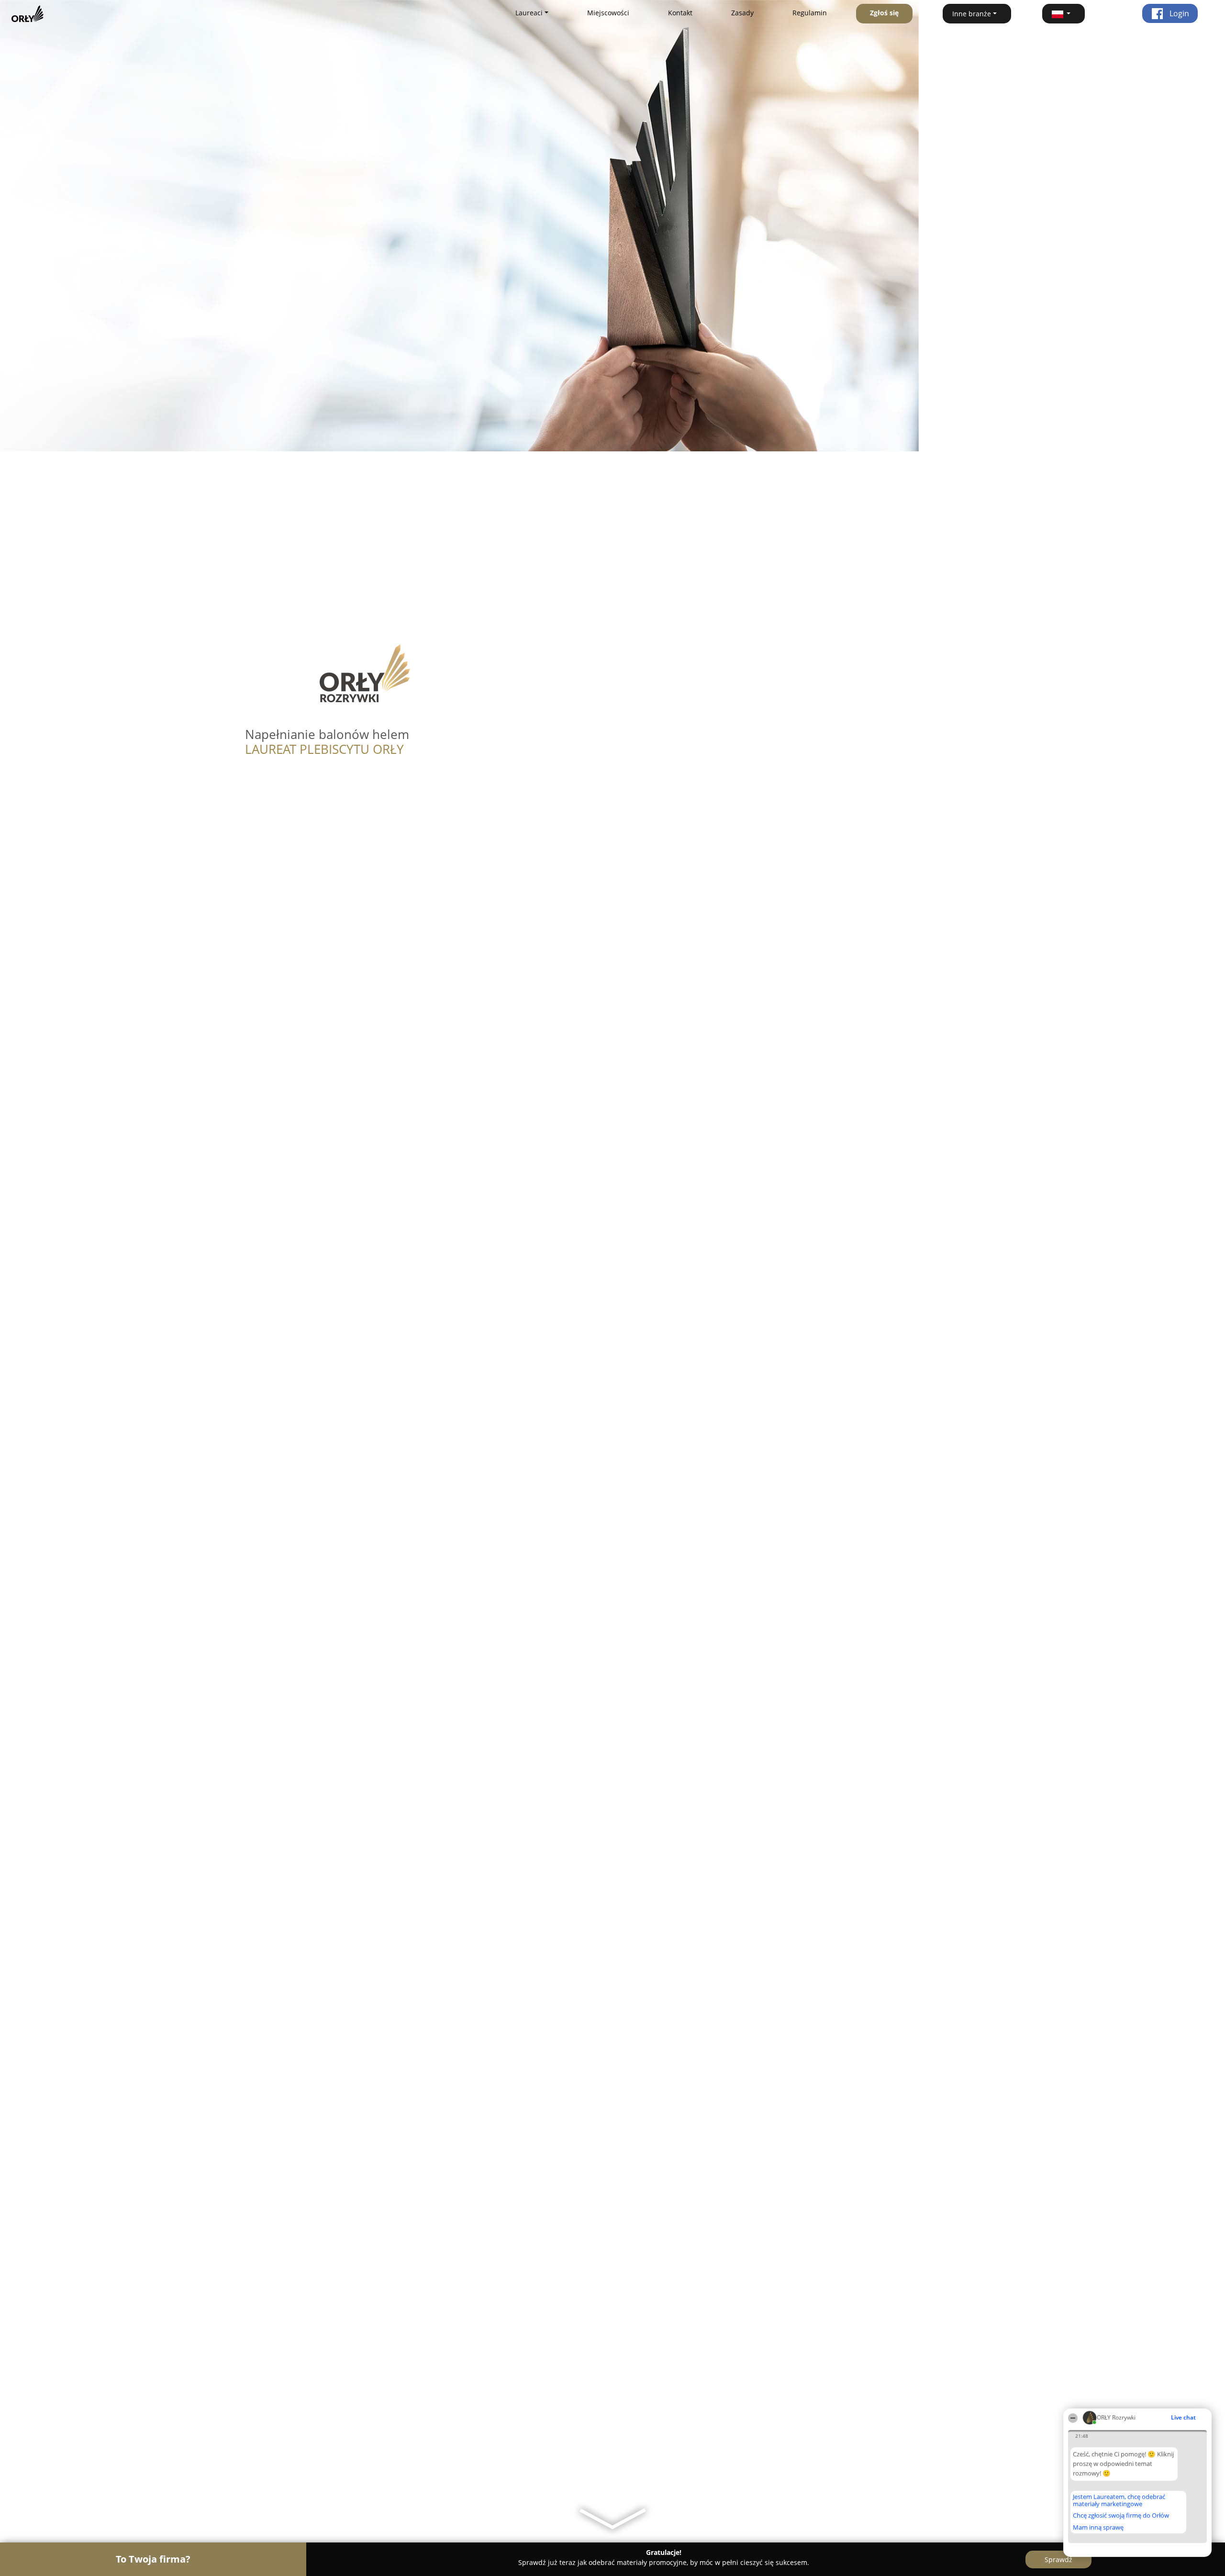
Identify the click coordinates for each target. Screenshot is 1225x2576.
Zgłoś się (884, 13)
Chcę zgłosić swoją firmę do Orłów (1121, 2516)
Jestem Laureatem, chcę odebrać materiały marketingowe (1119, 2500)
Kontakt (680, 13)
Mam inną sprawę (1098, 2527)
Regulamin (810, 13)
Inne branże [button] (972, 14)
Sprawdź (1058, 2559)
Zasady (742, 13)
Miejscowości (608, 13)
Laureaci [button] (529, 13)
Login (1178, 13)
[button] (1064, 14)
